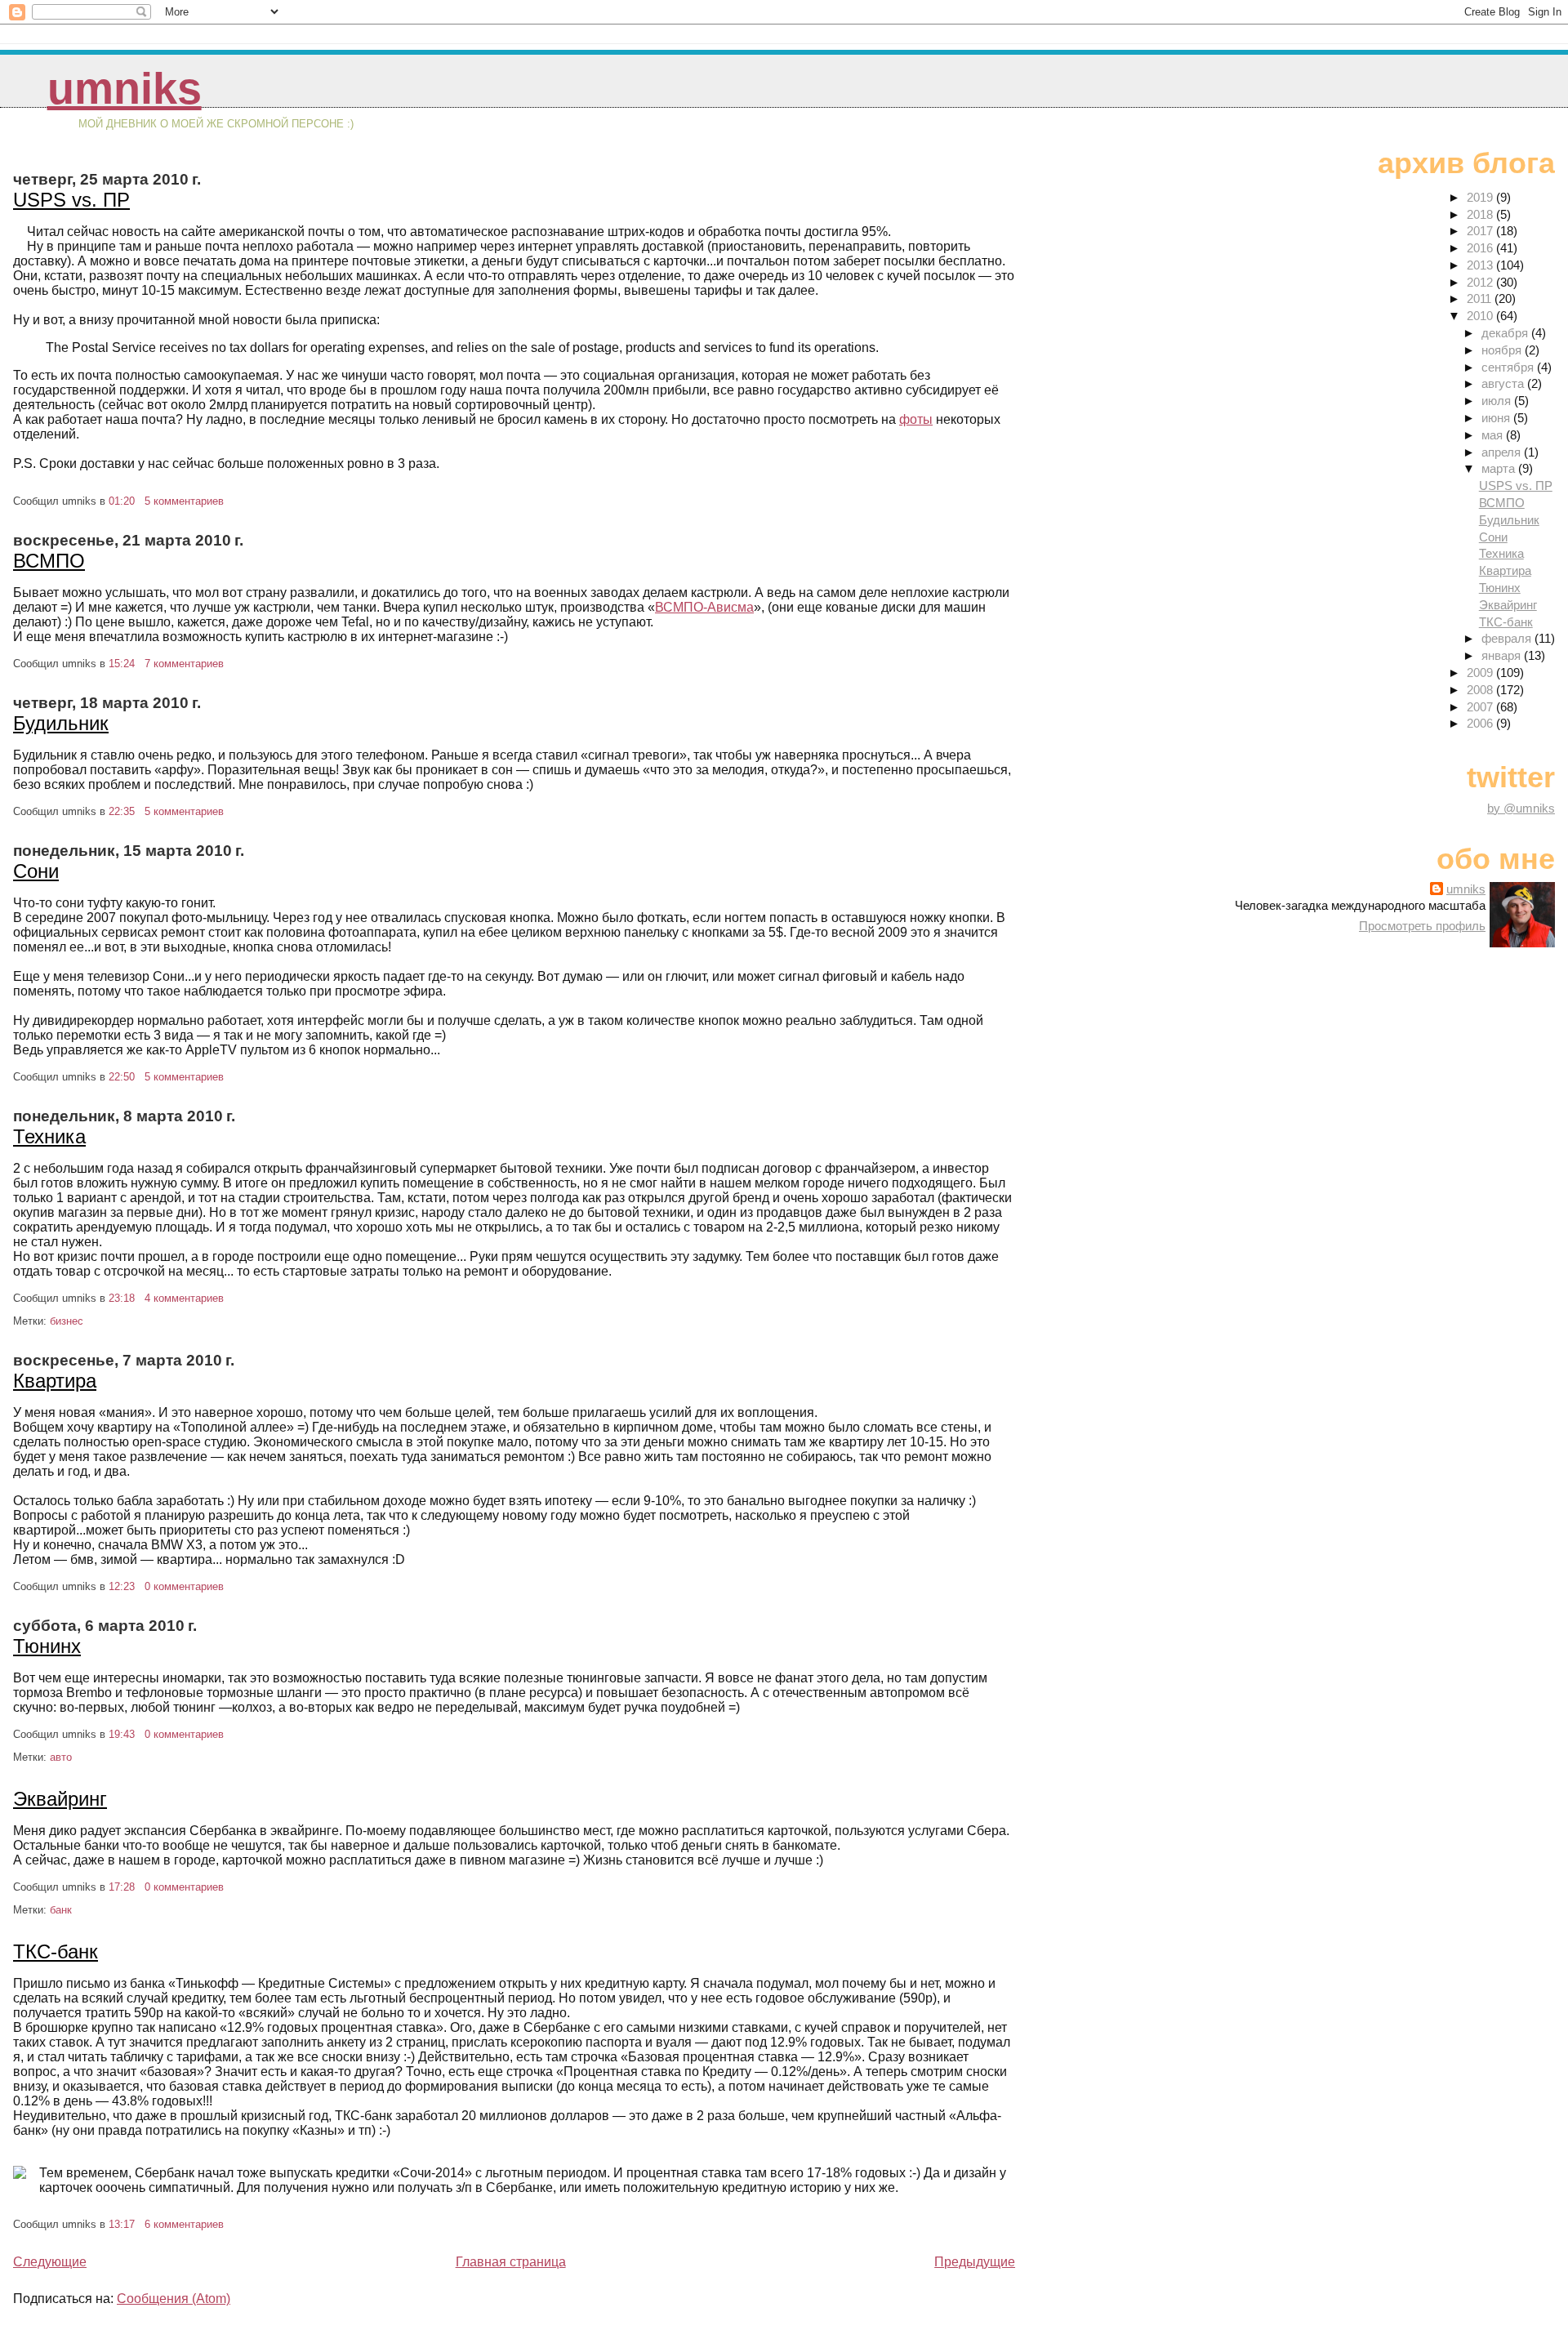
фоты (916, 419)
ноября (1503, 350)
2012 (1481, 282)
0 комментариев (184, 1586)
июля (1498, 401)
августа (1504, 383)
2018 (1481, 214)
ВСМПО (49, 561)
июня (1497, 418)
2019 (1481, 197)
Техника (49, 1136)
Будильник (61, 723)
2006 (1481, 723)
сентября (1509, 367)
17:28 (122, 1887)
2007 (1481, 707)
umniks (125, 89)
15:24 (122, 664)
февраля (1508, 638)
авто (61, 1757)
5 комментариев (184, 501)
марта (1500, 468)
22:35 (122, 811)
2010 (1481, 316)
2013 (1481, 265)
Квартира (55, 1381)
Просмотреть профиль (1422, 926)
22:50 (122, 1077)
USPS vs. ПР (71, 200)
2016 (1481, 248)
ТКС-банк (56, 1951)
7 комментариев (184, 664)
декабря (1506, 333)
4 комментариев (184, 1298)
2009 (1481, 673)
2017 (1481, 231)
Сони (36, 871)
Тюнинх (47, 1646)
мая (1494, 435)
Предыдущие (975, 2262)
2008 (1481, 690)
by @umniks (1521, 808)
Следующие (50, 2262)
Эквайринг (60, 1799)
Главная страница (511, 2262)
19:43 (122, 1734)
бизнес (67, 1321)
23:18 (122, 1298)
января (1503, 655)
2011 (1481, 298)
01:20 (122, 501)
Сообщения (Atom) (174, 2299)
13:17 (122, 2224)
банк (61, 1910)
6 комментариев (184, 2224)
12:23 (122, 1586)
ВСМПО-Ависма (704, 607)
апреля (1503, 452)
